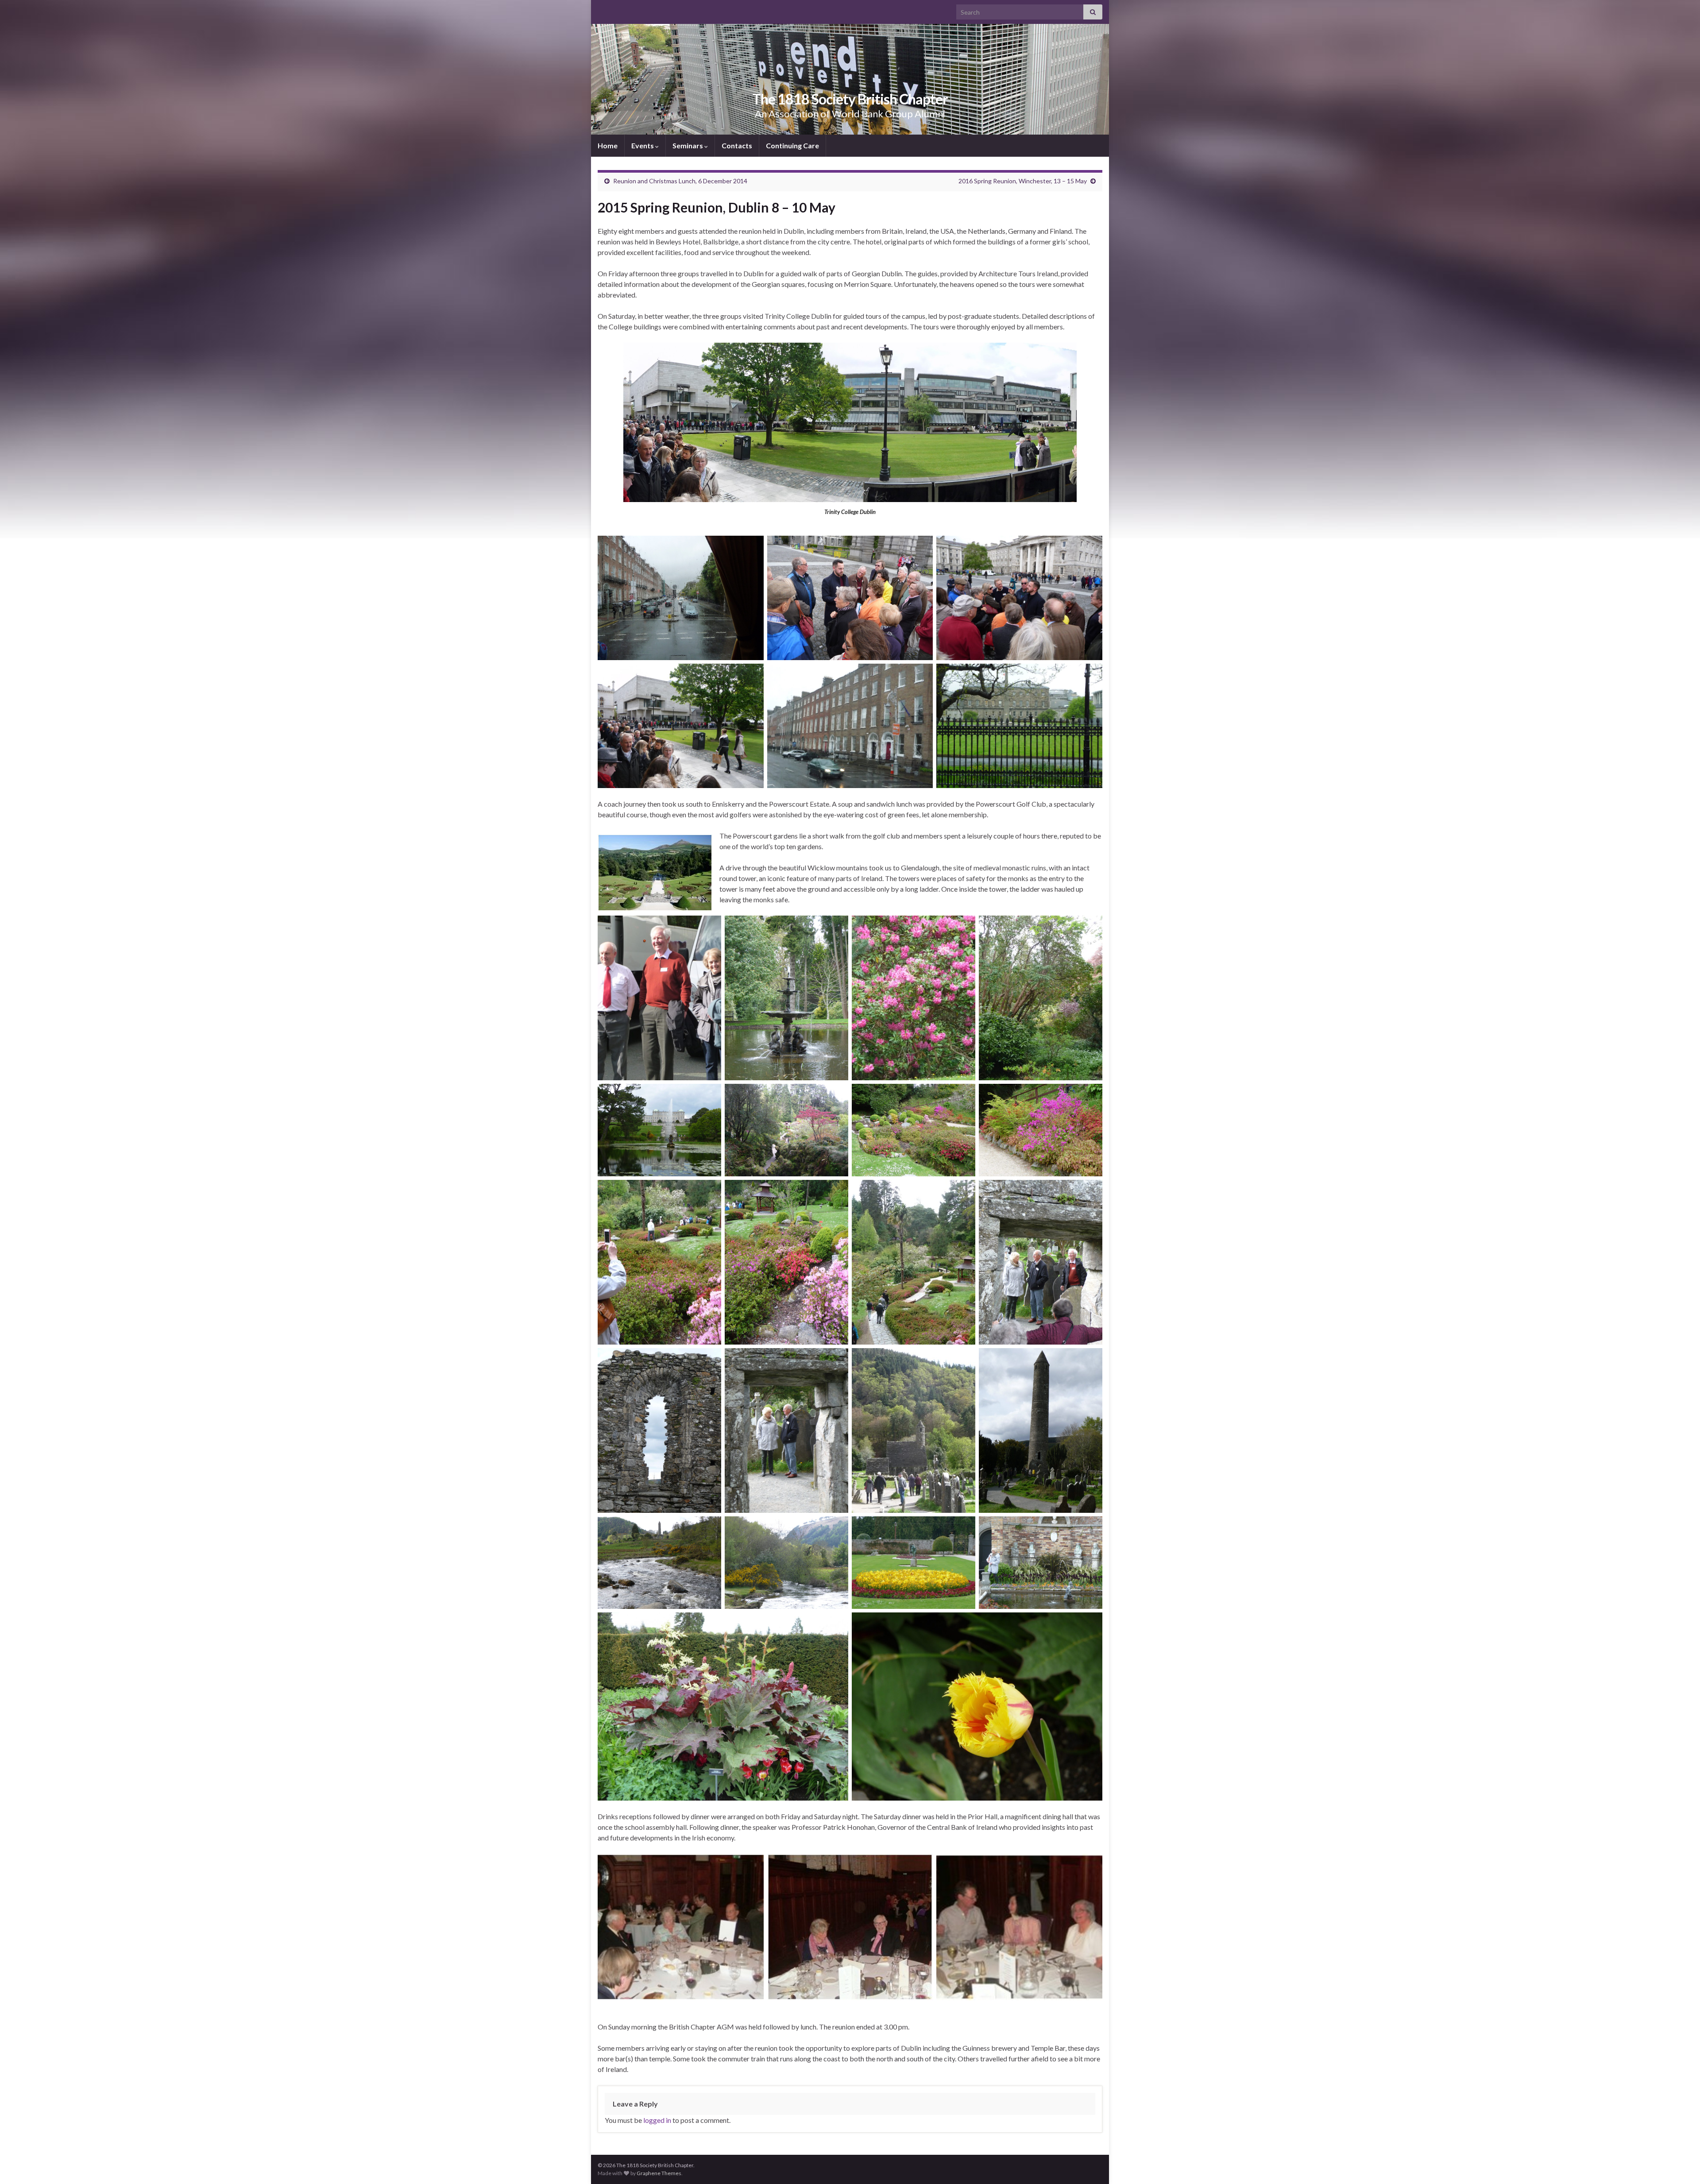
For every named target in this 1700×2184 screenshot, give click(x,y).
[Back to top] (1680, 2164)
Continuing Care (792, 145)
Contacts (737, 145)
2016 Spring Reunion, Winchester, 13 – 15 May (1023, 181)
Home (608, 145)
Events (643, 145)
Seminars (688, 145)
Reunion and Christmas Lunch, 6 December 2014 (680, 181)
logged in (657, 2120)
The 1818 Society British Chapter (850, 99)
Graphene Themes (659, 2173)
